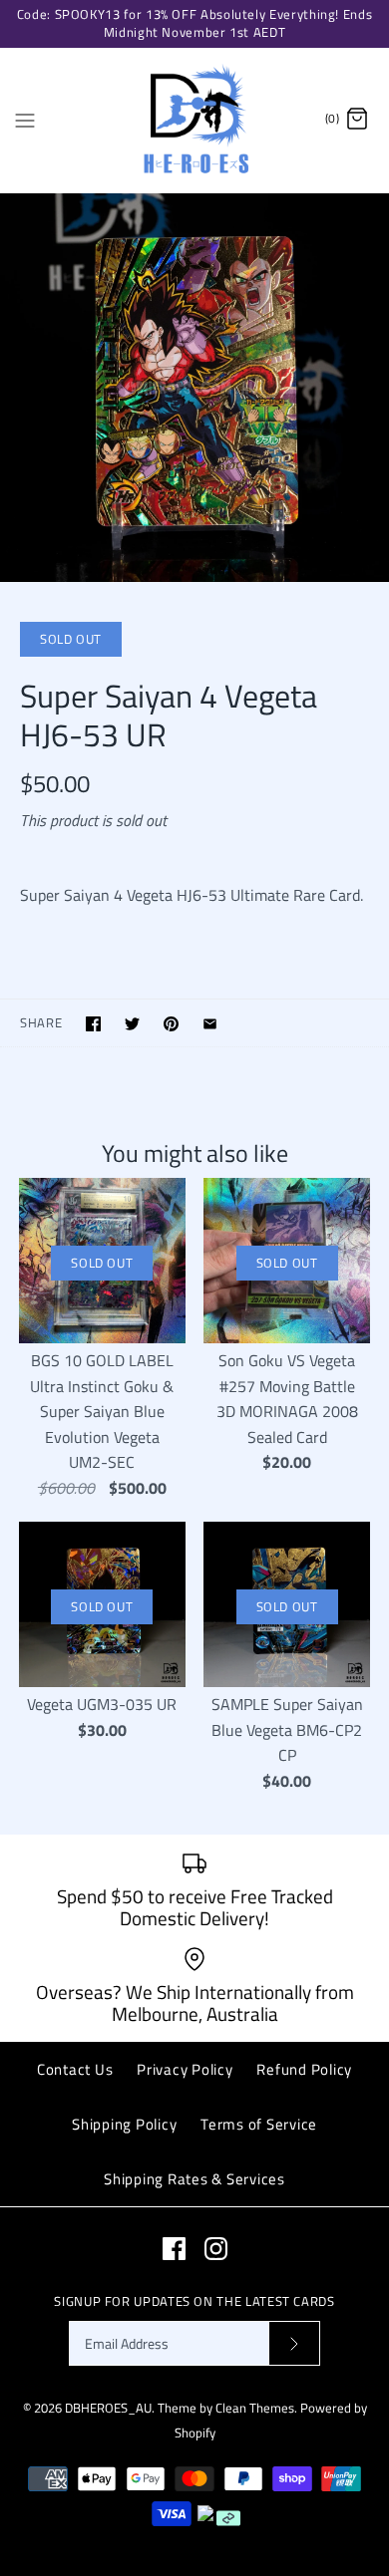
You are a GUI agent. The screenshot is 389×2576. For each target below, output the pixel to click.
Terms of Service (259, 2124)
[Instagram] (216, 2249)
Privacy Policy (185, 2069)
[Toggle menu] (25, 119)
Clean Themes (255, 2408)
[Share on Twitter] (132, 1024)
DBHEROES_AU (108, 2408)
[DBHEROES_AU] (195, 120)
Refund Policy (304, 2069)
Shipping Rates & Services (194, 2179)
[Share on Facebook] (93, 1024)
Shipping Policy (124, 2124)
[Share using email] (210, 1024)
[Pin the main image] (171, 1024)
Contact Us (75, 2069)
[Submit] (294, 2343)
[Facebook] (174, 2249)
